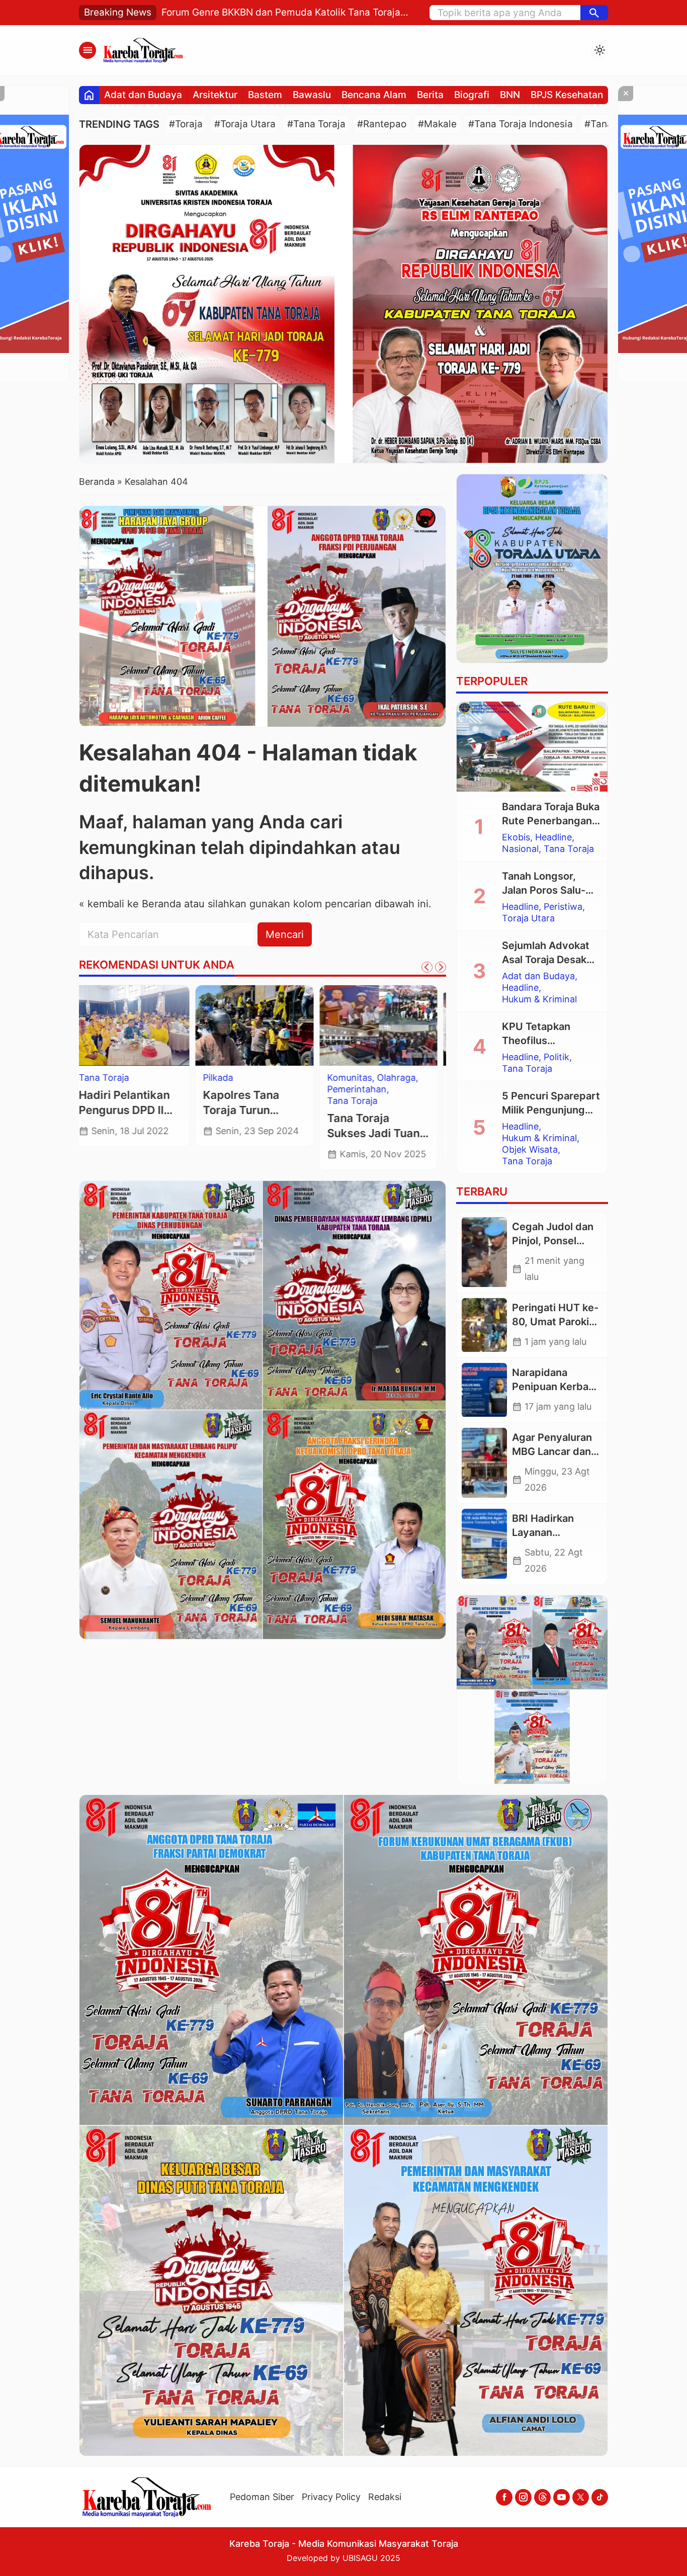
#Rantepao (382, 124)
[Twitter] (581, 2497)
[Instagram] (523, 2497)
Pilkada (102, 1078)
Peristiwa (563, 907)
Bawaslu (312, 95)
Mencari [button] (285, 934)
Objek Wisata (530, 1150)
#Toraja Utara (245, 124)
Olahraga (280, 1078)
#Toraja (186, 124)
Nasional (520, 849)
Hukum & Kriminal (539, 999)
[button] (594, 13)
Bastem (265, 95)
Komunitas (234, 1078)
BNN (510, 95)
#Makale (437, 124)
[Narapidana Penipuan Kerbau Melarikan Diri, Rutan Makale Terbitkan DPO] (484, 1390)
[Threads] (542, 2497)
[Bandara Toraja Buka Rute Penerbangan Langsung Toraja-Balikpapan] (532, 747)
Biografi (472, 95)
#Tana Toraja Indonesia (521, 124)
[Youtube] (562, 2497)
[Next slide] (441, 967)
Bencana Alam (374, 95)
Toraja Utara (361, 1089)
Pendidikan (358, 1078)
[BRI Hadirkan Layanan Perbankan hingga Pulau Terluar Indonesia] (484, 1544)
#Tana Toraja (316, 124)
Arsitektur (215, 95)
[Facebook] (504, 2497)
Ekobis (516, 837)
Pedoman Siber (262, 2497)
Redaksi (385, 2497)
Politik (556, 1057)
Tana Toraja (236, 1101)
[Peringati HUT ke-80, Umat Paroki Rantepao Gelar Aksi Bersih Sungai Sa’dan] (484, 1325)
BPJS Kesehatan (567, 95)
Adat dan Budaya (143, 95)
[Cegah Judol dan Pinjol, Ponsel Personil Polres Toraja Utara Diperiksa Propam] (484, 1252)
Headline (553, 837)
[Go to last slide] (427, 967)
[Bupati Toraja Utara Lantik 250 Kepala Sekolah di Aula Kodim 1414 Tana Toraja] (387, 1025)
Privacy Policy (331, 2497)
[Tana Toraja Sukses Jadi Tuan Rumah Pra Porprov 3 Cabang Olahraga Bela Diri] (263, 1025)
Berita (430, 95)
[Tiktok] (600, 2497)
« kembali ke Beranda (130, 904)
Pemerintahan (241, 1089)
